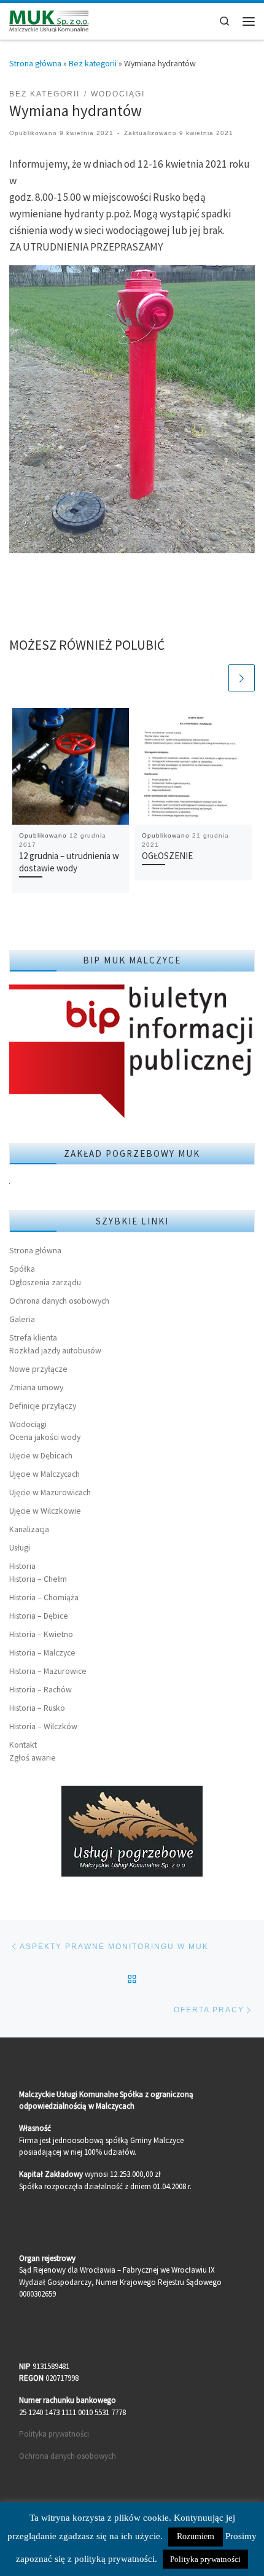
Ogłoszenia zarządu (45, 1282)
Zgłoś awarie (33, 1757)
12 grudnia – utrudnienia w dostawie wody (69, 862)
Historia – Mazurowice (48, 1671)
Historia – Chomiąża (44, 1597)
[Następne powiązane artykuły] (242, 678)
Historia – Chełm (38, 1579)
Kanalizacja (29, 1529)
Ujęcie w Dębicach (41, 1455)
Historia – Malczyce (42, 1652)
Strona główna (35, 63)
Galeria (22, 1319)
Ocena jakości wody (45, 1437)
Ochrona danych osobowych (59, 1301)
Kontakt (23, 1745)
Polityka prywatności (54, 2434)
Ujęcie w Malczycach (45, 1474)
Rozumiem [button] (196, 2536)
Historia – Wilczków (43, 1726)
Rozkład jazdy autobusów (55, 1350)
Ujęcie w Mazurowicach (50, 1492)
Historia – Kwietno (41, 1634)
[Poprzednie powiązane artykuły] (213, 678)
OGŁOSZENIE (167, 856)
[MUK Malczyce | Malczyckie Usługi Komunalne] (49, 20)
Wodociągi (28, 1424)
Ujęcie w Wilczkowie (45, 1511)
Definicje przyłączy (43, 1406)
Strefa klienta (33, 1337)
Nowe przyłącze (38, 1369)
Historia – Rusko (37, 1708)
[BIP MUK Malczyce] (132, 1053)
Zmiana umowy (36, 1387)
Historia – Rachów (41, 1689)
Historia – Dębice (39, 1616)
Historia (22, 1566)
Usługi (20, 1547)
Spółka (22, 1269)
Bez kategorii (93, 63)
